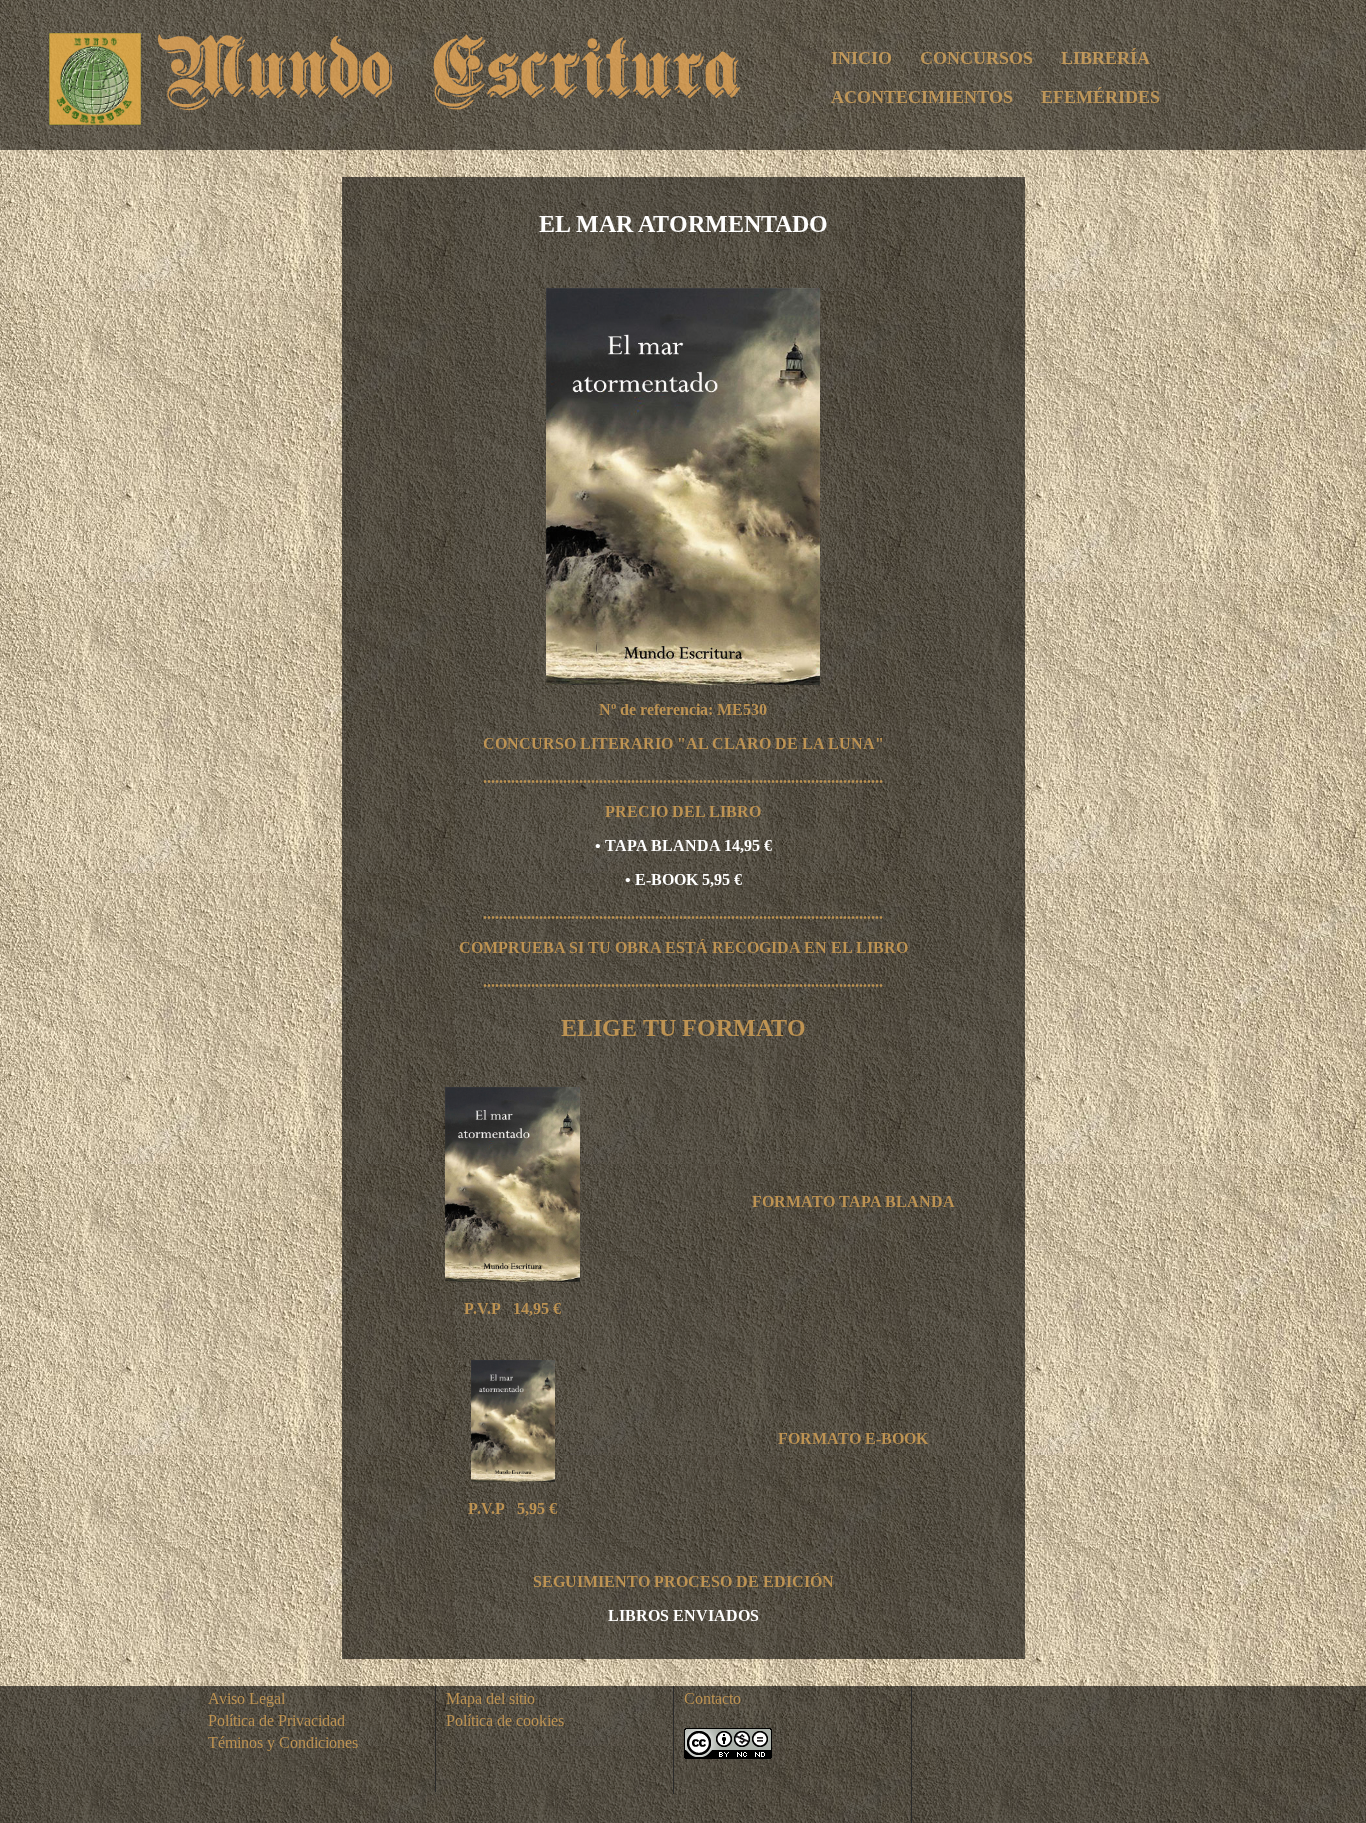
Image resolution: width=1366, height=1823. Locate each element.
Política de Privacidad (276, 1720)
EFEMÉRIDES (1100, 97)
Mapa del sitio (490, 1698)
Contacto (712, 1698)
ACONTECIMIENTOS (922, 97)
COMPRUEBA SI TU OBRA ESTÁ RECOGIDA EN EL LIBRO (683, 947)
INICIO (861, 58)
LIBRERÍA (1105, 58)
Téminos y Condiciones (283, 1742)
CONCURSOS (976, 58)
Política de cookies (505, 1720)
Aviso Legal (246, 1698)
